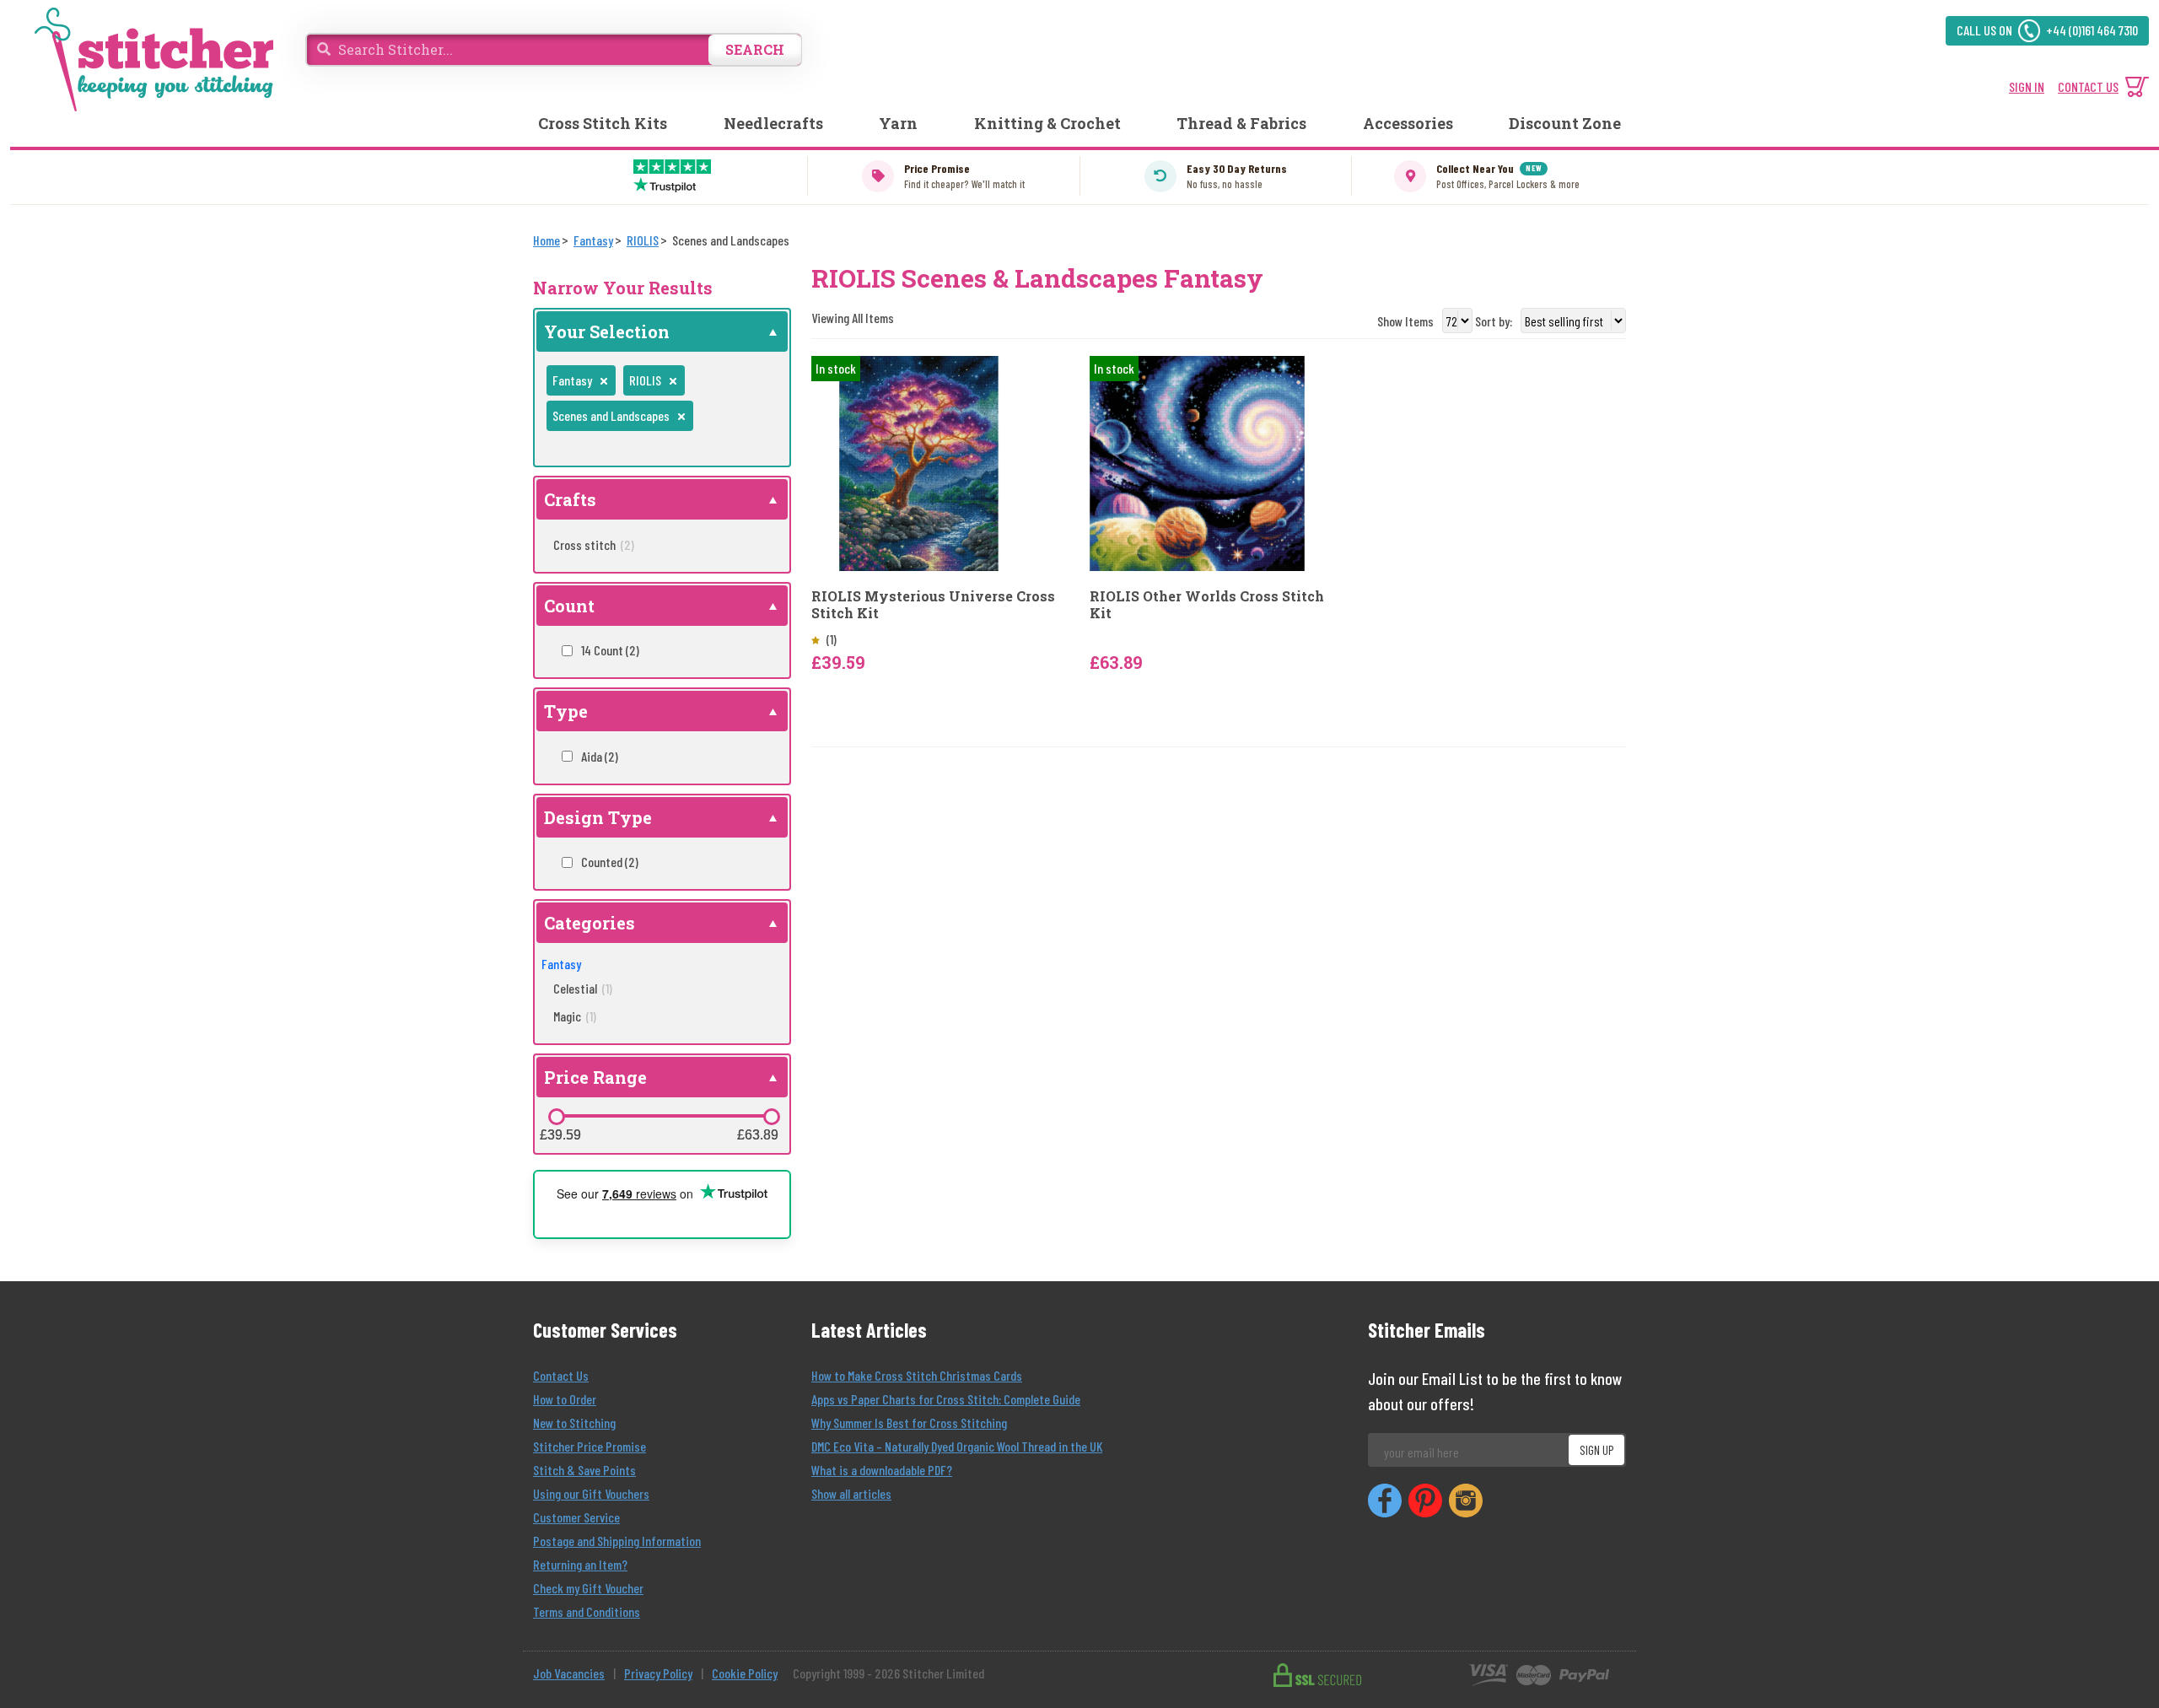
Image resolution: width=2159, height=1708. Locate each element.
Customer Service (576, 1517)
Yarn (898, 123)
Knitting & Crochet (1047, 123)
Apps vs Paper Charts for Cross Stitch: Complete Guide (946, 1399)
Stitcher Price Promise (590, 1446)
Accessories (1408, 123)
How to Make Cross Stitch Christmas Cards (917, 1375)
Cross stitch (594, 544)
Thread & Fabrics (1241, 123)
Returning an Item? (580, 1564)
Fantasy (561, 964)
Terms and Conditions (587, 1611)
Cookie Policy (745, 1673)
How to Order (565, 1399)
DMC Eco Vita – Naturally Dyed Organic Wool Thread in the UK (957, 1446)
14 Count (610, 650)
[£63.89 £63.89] (772, 1117)
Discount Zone (1565, 123)
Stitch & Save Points (584, 1470)
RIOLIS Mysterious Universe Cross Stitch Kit (933, 604)
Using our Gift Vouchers (591, 1493)
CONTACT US (2088, 86)
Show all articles (851, 1493)
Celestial (583, 988)
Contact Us (561, 1375)
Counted (610, 862)
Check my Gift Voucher (588, 1588)
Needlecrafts (773, 123)
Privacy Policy (658, 1673)
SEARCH (755, 49)
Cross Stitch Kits (603, 123)
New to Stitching (574, 1422)
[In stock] (919, 462)
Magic (575, 1016)
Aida (600, 756)
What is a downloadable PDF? (882, 1470)
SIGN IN (2027, 86)
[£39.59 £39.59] (557, 1117)
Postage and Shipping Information (617, 1541)
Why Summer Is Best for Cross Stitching (909, 1422)
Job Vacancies (569, 1673)
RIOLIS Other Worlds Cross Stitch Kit (1207, 604)
